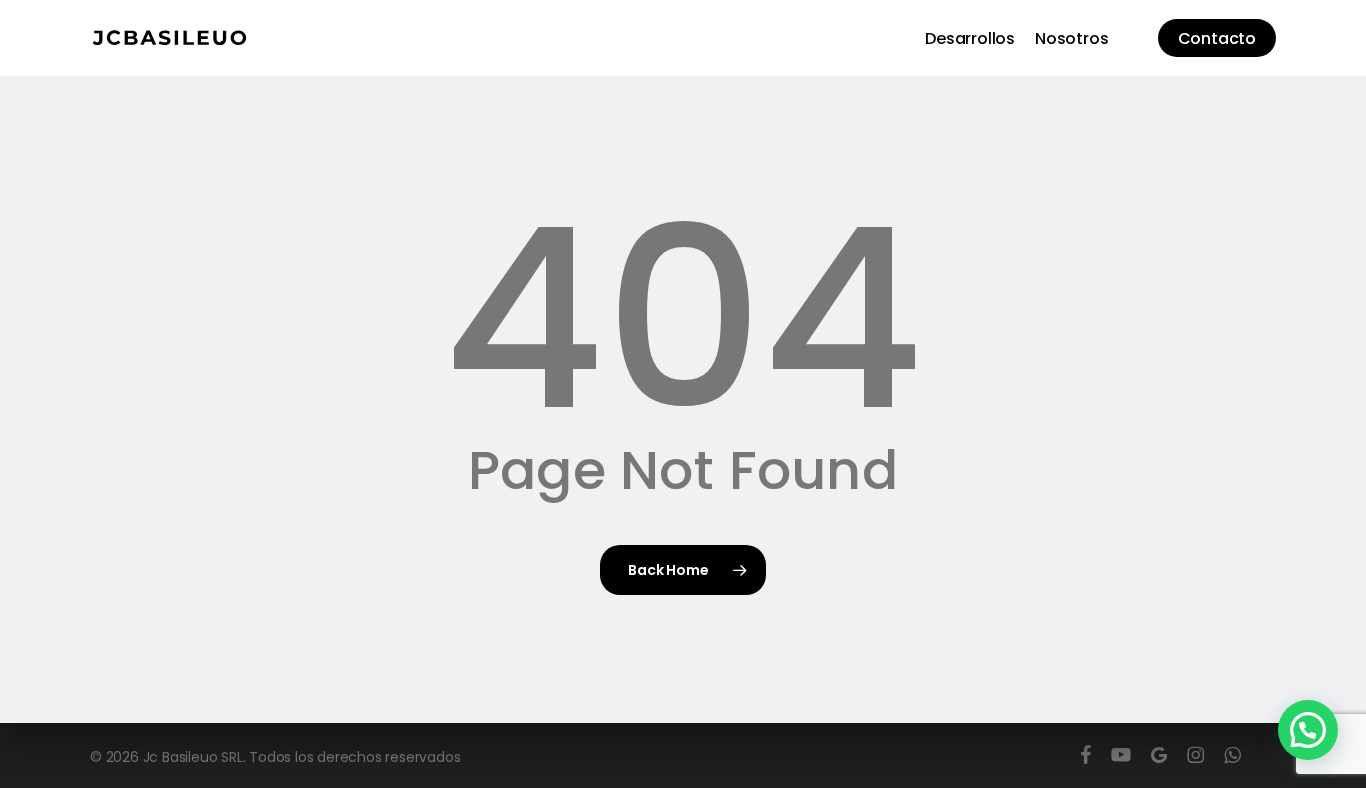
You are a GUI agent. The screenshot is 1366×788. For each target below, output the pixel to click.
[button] (1308, 730)
